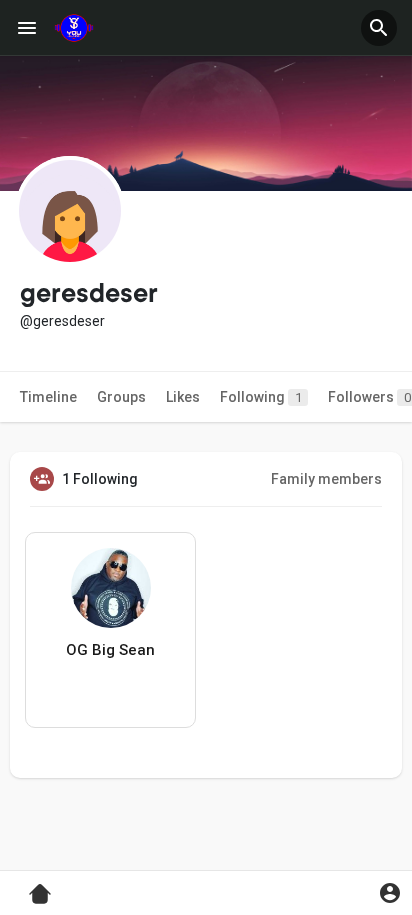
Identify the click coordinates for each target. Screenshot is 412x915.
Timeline (48, 397)
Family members (326, 479)
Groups (121, 397)
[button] (379, 28)
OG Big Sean (110, 650)
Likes (183, 397)
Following (261, 397)
